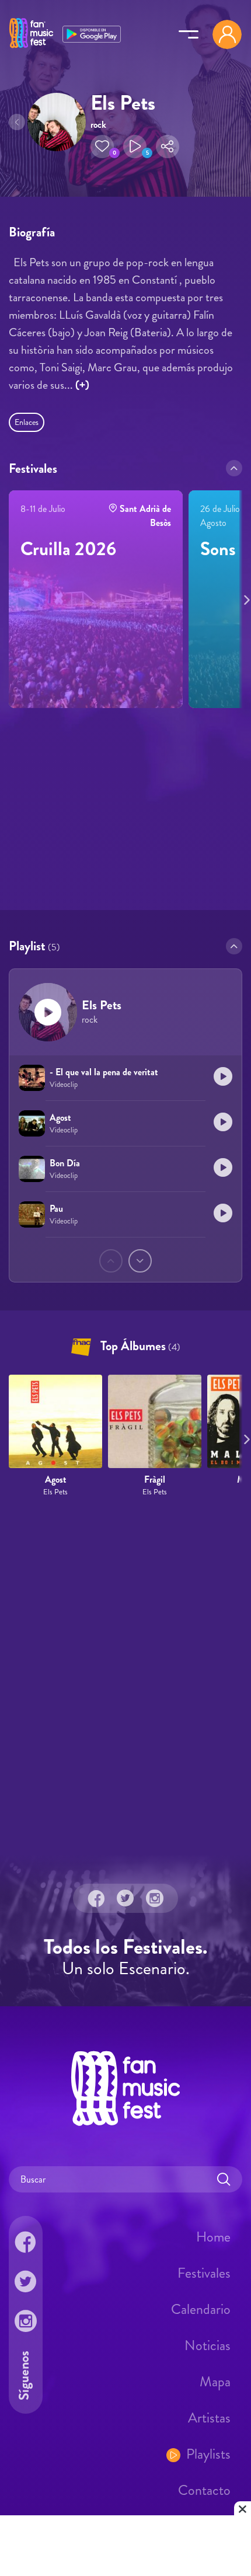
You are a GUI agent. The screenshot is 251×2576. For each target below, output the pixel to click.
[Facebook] (96, 1898)
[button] (102, 147)
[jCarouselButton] (245, 598)
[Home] (31, 48)
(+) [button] (82, 385)
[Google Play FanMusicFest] (92, 33)
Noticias (208, 2345)
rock (98, 125)
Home (213, 2237)
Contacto (204, 2490)
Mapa (215, 2382)
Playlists (208, 2454)
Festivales (204, 2273)
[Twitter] (125, 1898)
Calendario (201, 2309)
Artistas (209, 2418)
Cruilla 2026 (68, 549)
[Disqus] (125, 1676)
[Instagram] (155, 1898)
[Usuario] (227, 34)
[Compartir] (168, 147)
